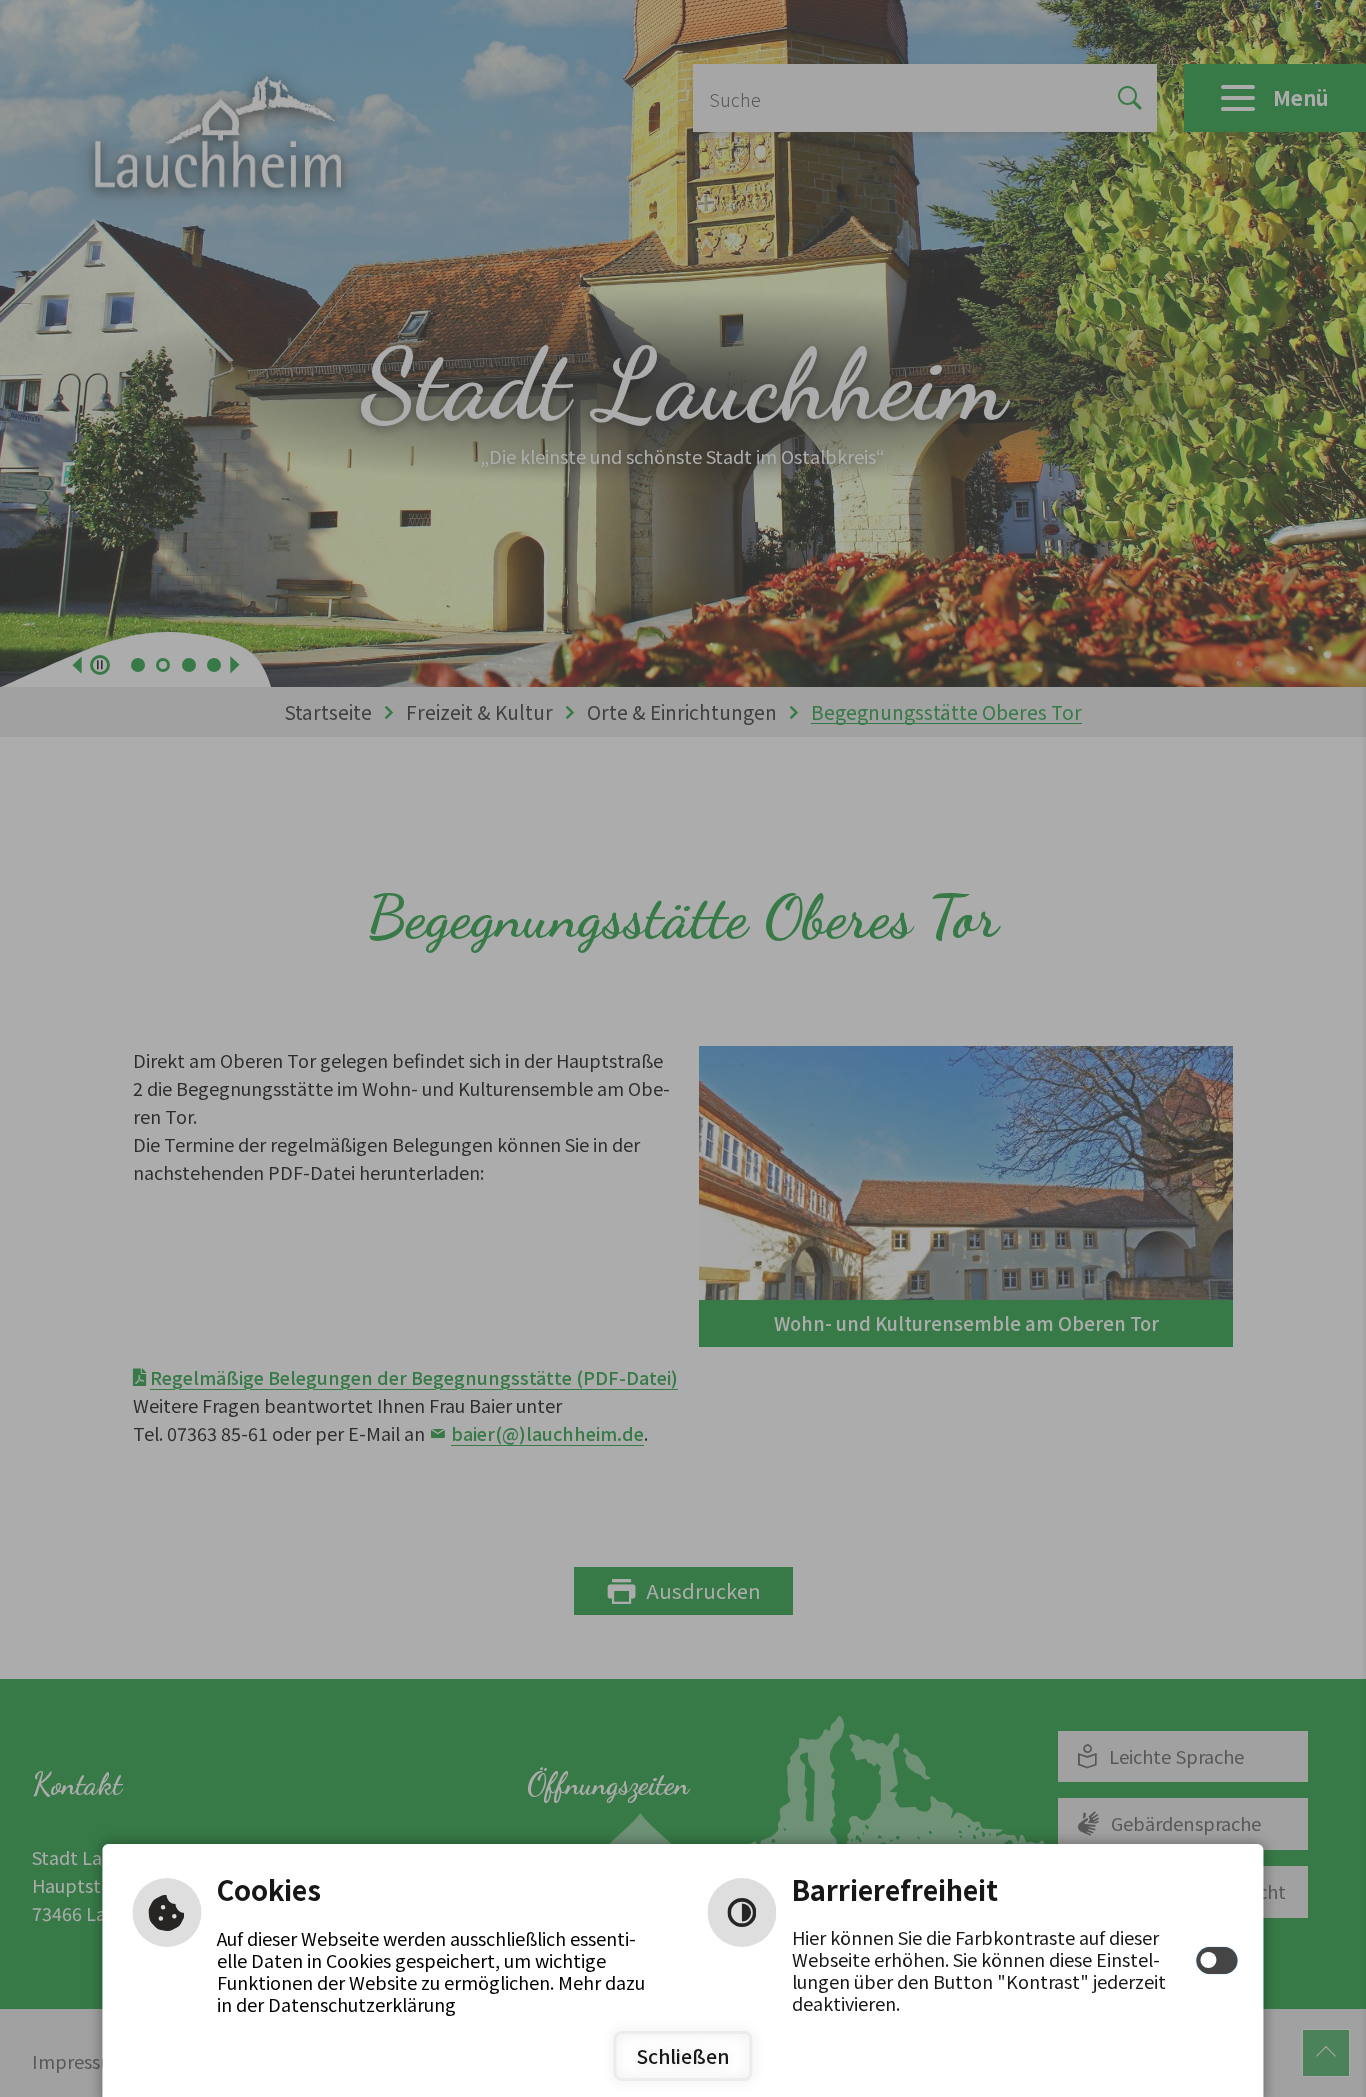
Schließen (683, 2056)
